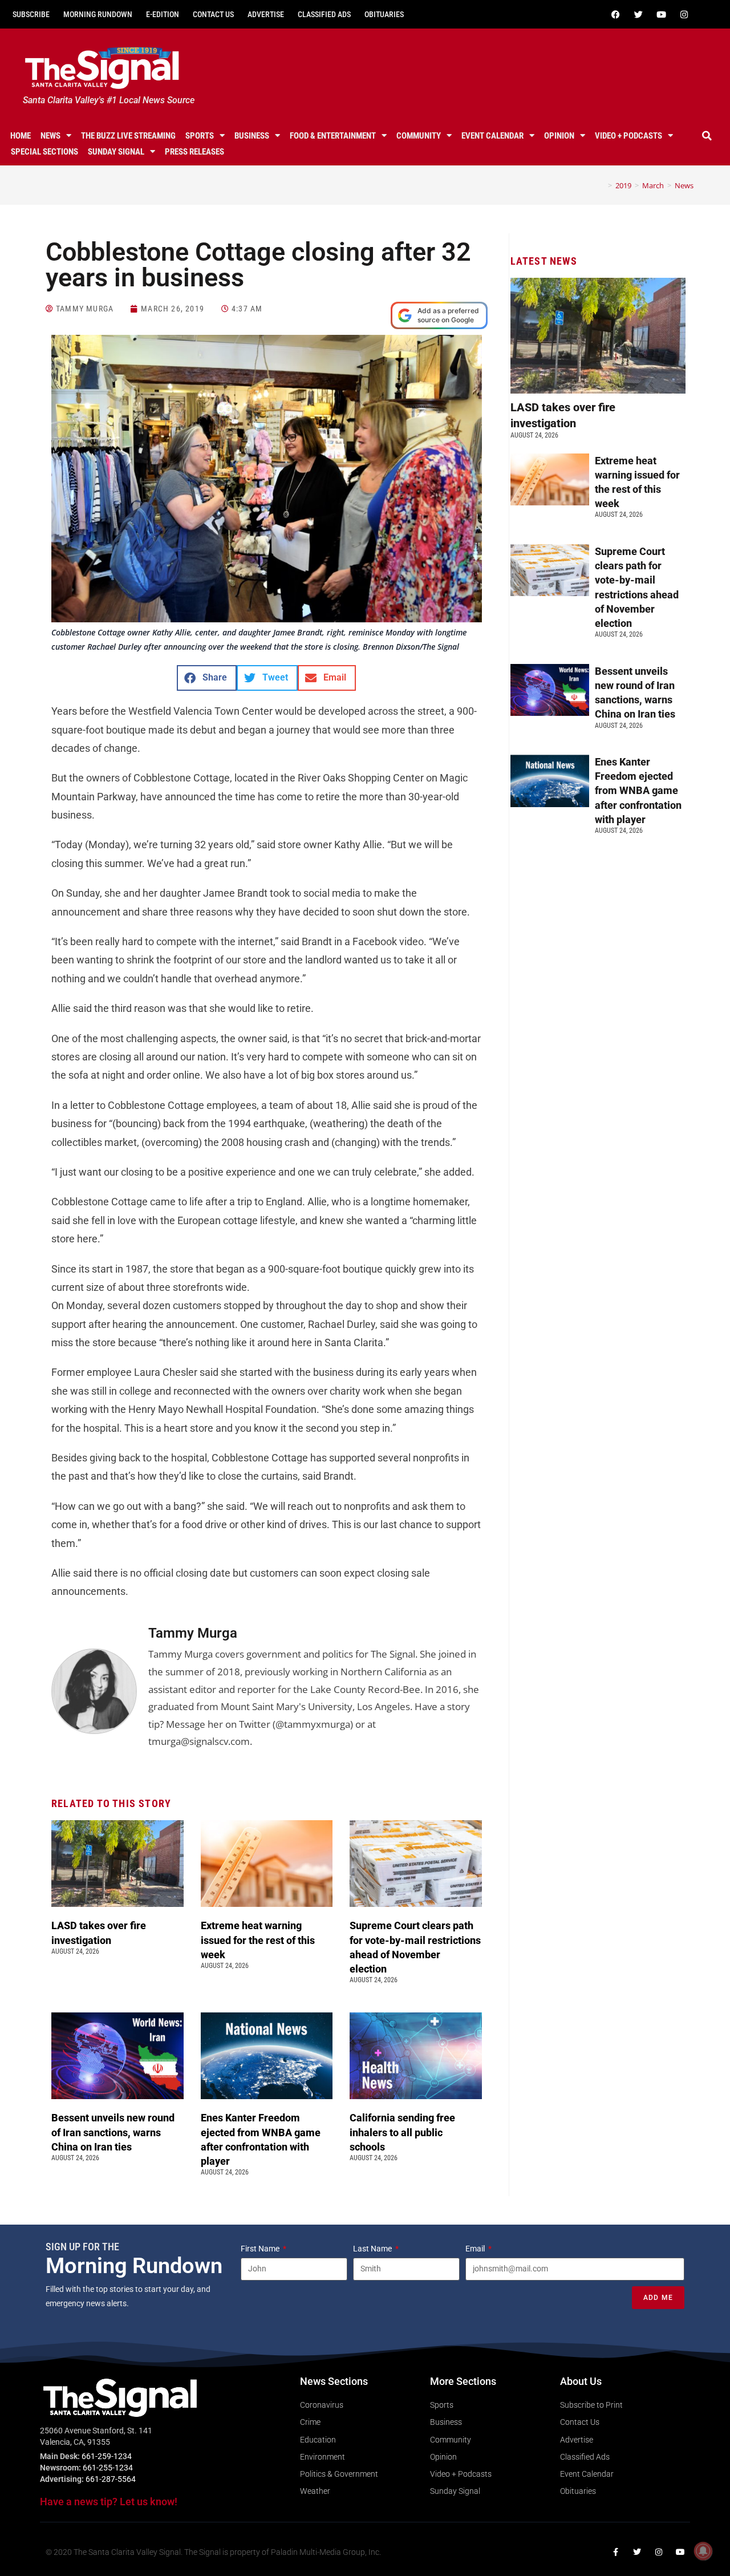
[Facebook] (615, 14)
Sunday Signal (116, 152)
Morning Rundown (98, 14)
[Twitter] (638, 14)
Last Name (373, 2249)
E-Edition (163, 14)
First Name (261, 2249)
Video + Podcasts (628, 136)
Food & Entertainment (333, 136)
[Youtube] (661, 14)
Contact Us (213, 14)
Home (21, 136)
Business (252, 136)
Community (419, 136)
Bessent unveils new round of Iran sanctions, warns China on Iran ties (113, 2132)
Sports (200, 136)
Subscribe (31, 14)
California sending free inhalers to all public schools (402, 2132)
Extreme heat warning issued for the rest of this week (258, 1940)
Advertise (266, 14)
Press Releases (194, 152)
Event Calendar (492, 136)
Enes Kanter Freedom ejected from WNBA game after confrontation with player (638, 791)
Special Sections (44, 152)
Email (476, 2249)
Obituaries (384, 14)
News (50, 136)
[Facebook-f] (615, 2552)
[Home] (602, 185)
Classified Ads (324, 14)
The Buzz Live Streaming (128, 136)
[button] (707, 136)
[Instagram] (684, 14)
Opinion (559, 136)
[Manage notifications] (703, 2551)
